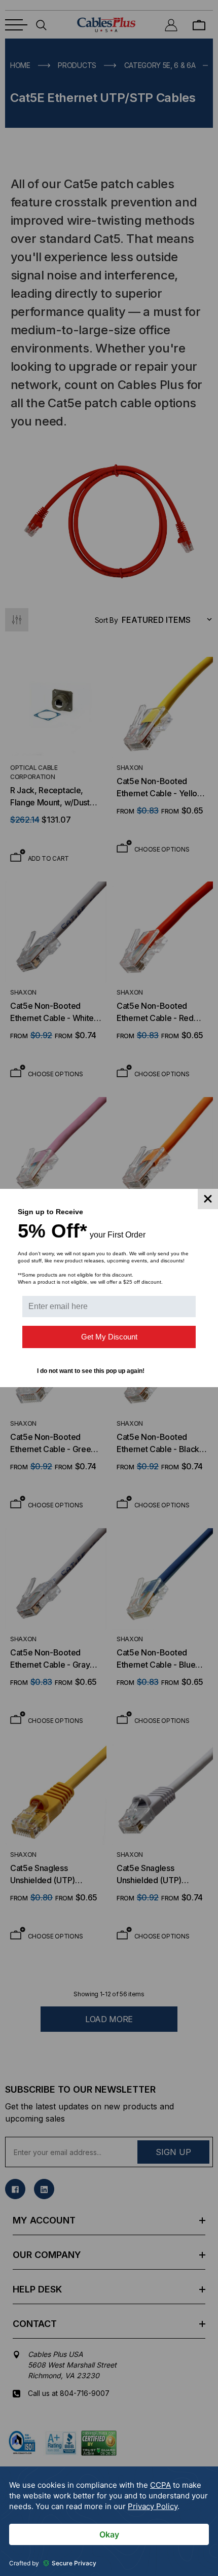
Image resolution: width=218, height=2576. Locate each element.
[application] (109, 2521)
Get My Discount (109, 1337)
